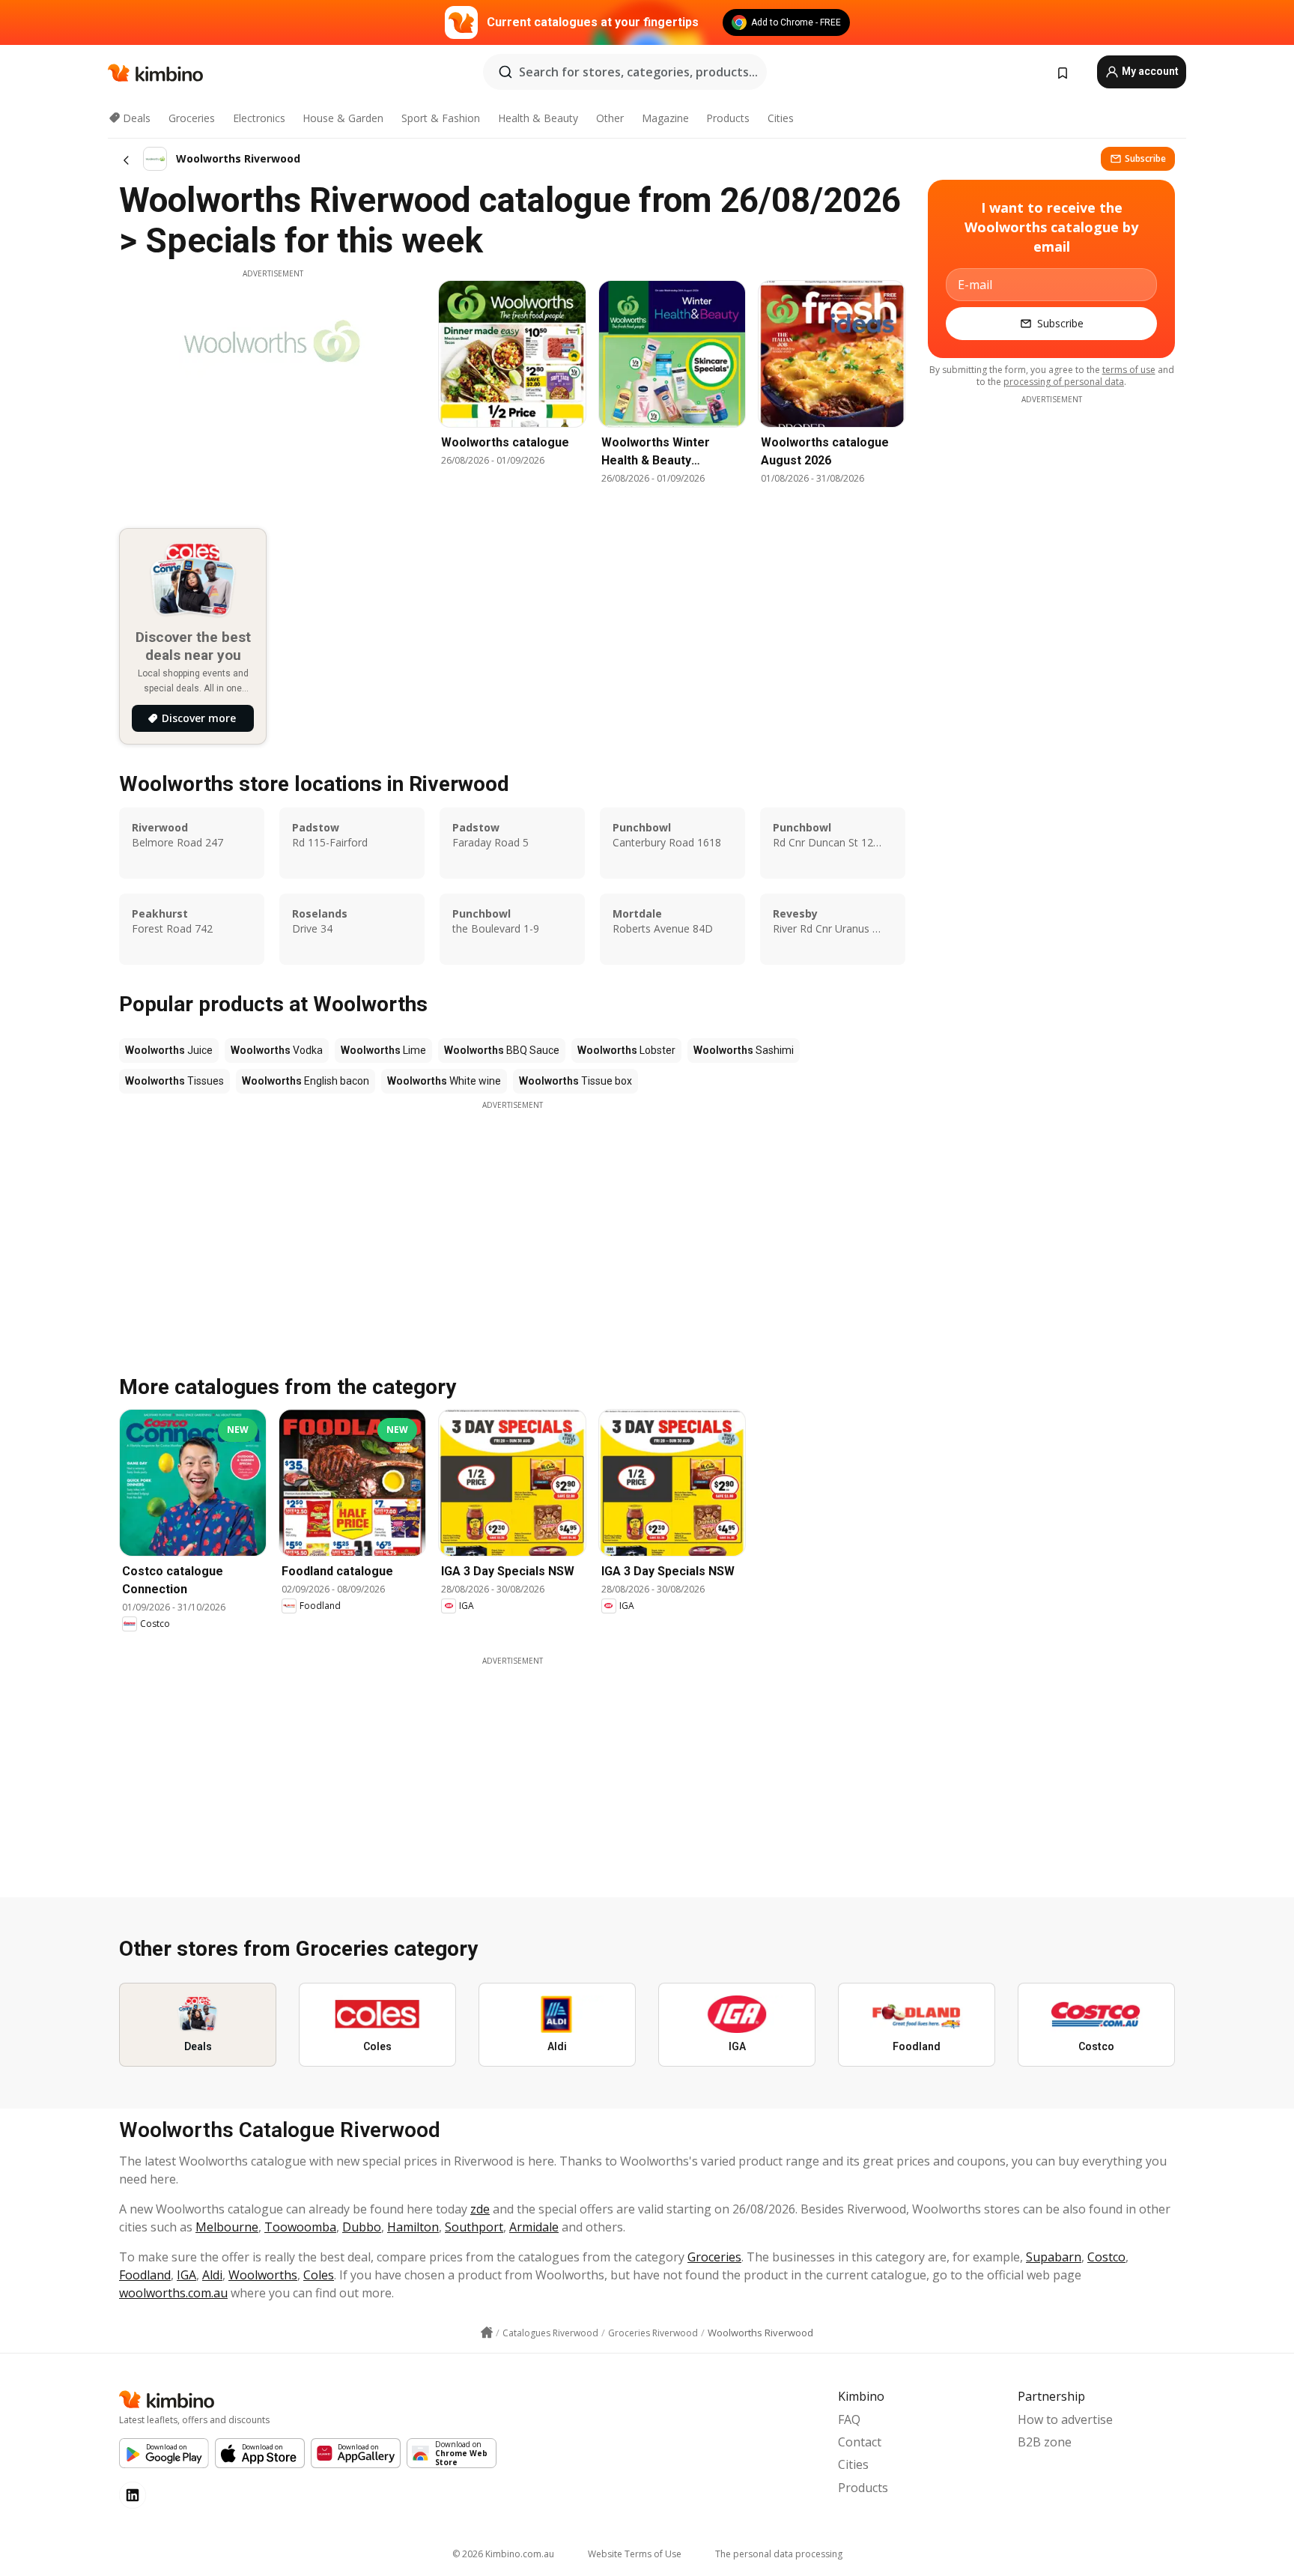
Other (610, 118)
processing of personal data (1064, 382)
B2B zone (1045, 2442)
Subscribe (1145, 158)
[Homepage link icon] (487, 2333)
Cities (781, 118)
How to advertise (1065, 2419)
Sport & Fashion (441, 118)
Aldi (212, 2275)
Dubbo (362, 2227)
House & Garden (343, 118)
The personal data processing (779, 2554)
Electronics (259, 118)
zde (480, 2209)
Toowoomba (300, 2227)
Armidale (534, 2227)
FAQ (849, 2419)
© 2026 (503, 2554)
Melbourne (227, 2227)
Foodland (145, 2275)
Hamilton (413, 2227)
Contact (860, 2442)
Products (728, 118)
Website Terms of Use (635, 2554)
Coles (319, 2275)
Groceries (192, 118)
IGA (186, 2275)
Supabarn (1054, 2257)
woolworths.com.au (173, 2293)
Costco (1106, 2257)
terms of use (1129, 370)
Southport (474, 2227)
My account (1149, 71)
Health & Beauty (538, 118)
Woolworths (263, 2275)
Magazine (665, 118)
